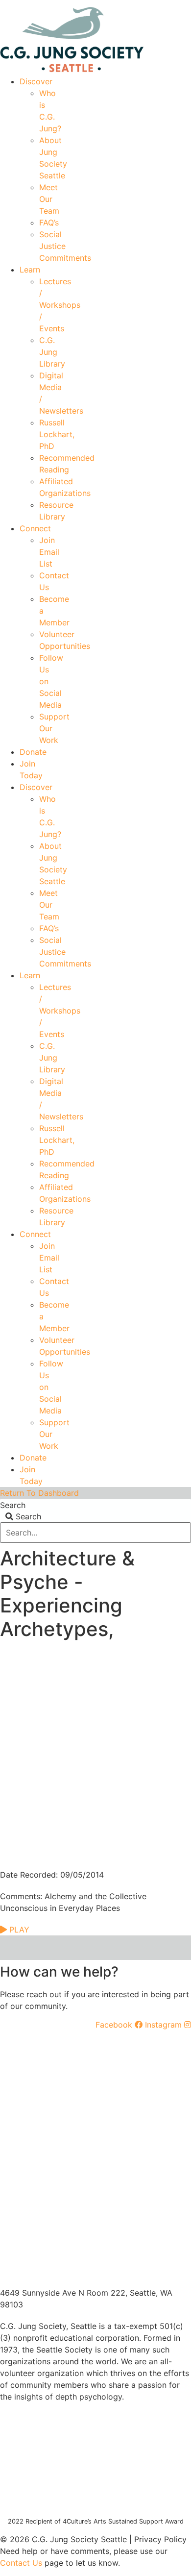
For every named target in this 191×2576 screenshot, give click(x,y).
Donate (33, 752)
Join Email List (49, 552)
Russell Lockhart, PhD (57, 434)
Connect (35, 528)
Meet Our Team (49, 199)
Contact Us (21, 2563)
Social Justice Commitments (65, 246)
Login (182, 3)
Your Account (45, 3)
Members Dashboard (120, 3)
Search (13, 1505)
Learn (30, 270)
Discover (36, 81)
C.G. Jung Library (52, 352)
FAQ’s (49, 223)
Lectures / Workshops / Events (60, 305)
